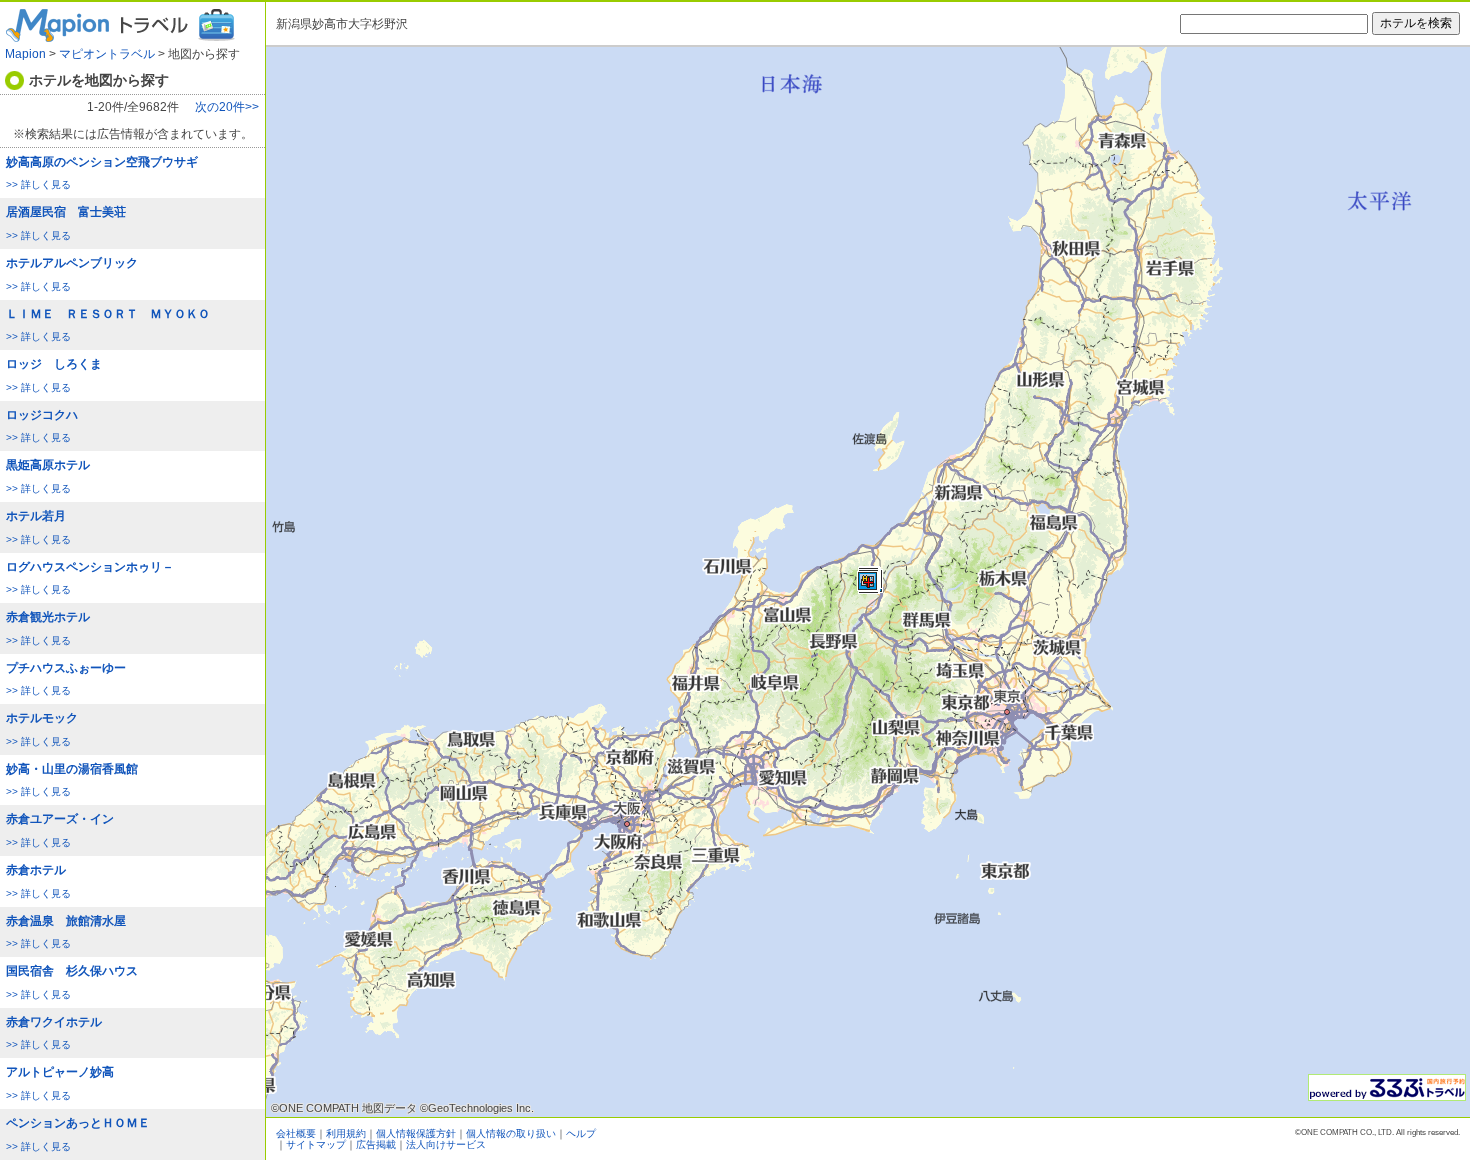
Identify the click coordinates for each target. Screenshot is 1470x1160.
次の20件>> (227, 107)
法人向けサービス (446, 1144)
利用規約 (346, 1133)
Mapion (25, 54)
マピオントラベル (107, 54)
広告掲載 (376, 1144)
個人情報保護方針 (416, 1133)
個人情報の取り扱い (511, 1133)
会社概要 (296, 1133)
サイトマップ (316, 1144)
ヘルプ (581, 1133)
